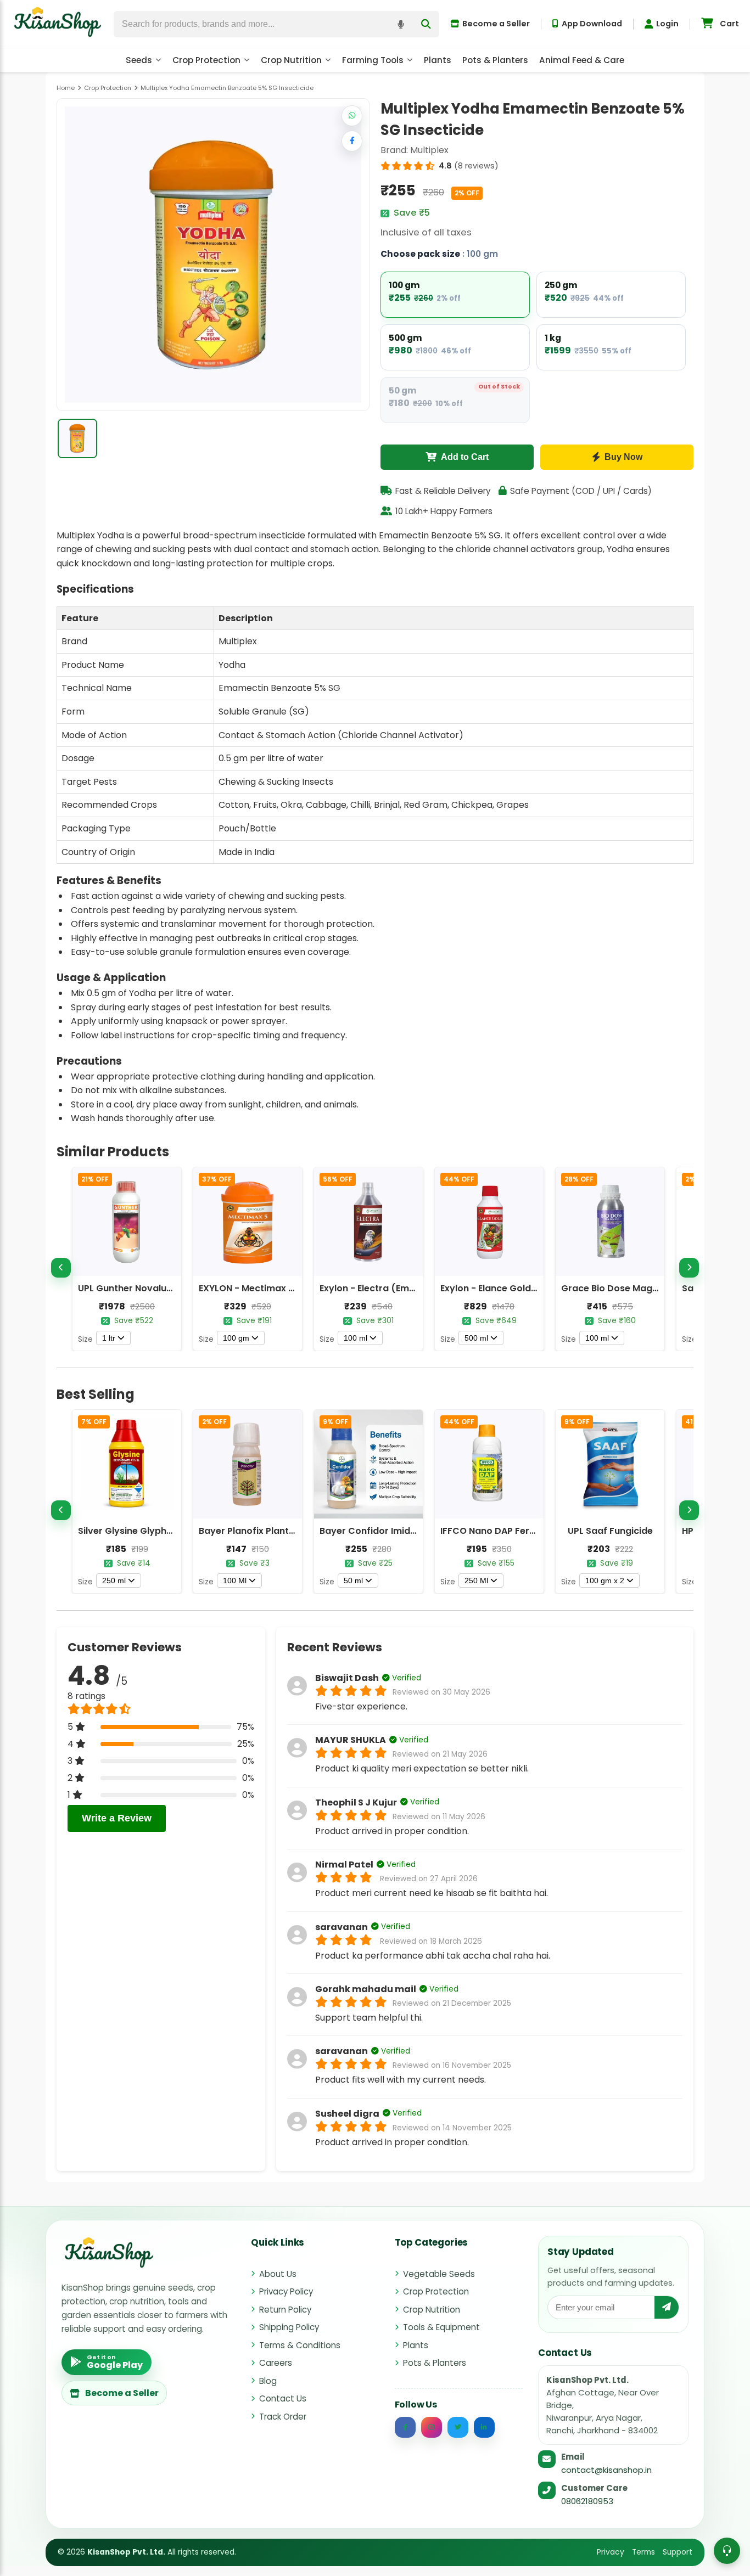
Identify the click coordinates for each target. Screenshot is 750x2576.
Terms (643, 2552)
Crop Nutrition (291, 60)
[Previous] (61, 1268)
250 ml (114, 1581)
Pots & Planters (495, 60)
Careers (276, 2363)
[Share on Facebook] (352, 141)
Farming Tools (373, 60)
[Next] (689, 1268)
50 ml (353, 1581)
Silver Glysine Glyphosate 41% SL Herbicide (173, 1531)
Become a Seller (496, 24)
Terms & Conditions (300, 2345)
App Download (592, 24)
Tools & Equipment (441, 2327)
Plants (438, 60)
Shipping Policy (289, 2327)
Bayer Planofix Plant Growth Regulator (285, 1531)
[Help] (727, 2551)
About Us (278, 2274)
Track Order (283, 2417)
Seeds (139, 60)
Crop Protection (206, 60)
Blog (268, 2381)
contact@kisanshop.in (606, 2470)
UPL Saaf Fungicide (610, 1531)
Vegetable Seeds (439, 2274)
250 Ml (476, 1581)
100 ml (356, 1338)
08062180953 (587, 2501)
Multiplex (429, 150)
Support (678, 2552)
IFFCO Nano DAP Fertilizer (497, 1531)
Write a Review (117, 1818)
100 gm (236, 1338)
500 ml (476, 1338)
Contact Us (283, 2398)
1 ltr (109, 1338)
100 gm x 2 (605, 1581)
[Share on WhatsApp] (352, 116)
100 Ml (235, 1581)
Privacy (611, 2552)
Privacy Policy (286, 2291)
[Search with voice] (401, 24)
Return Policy (285, 2310)
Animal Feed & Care (582, 60)
